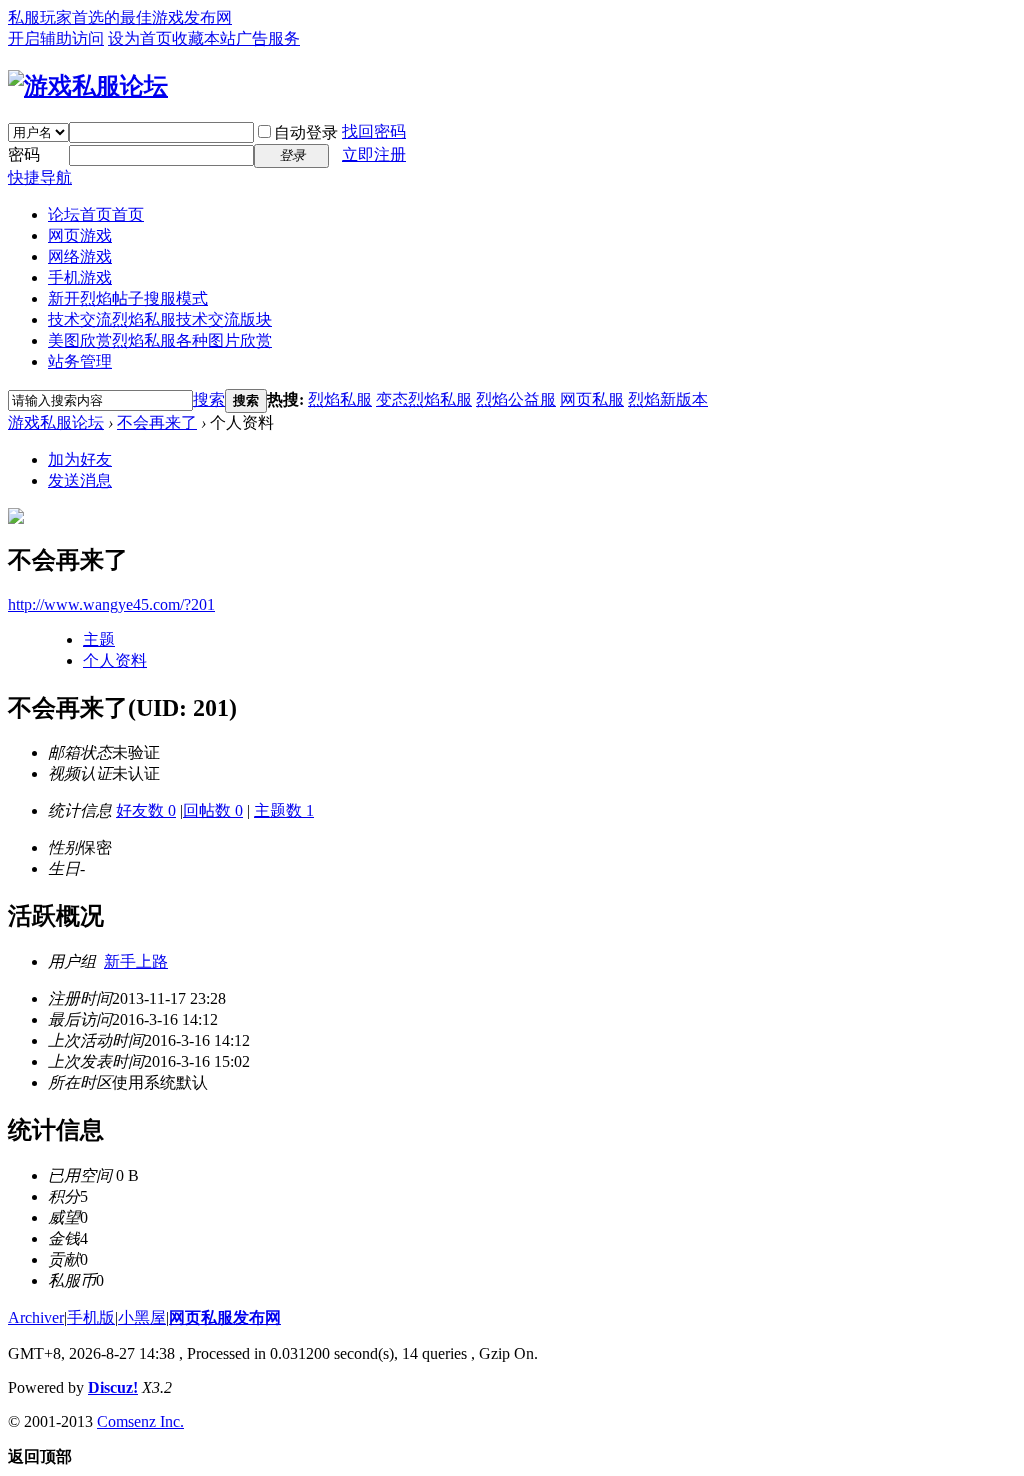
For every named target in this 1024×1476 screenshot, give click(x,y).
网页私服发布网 (225, 1317)
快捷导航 (40, 177)
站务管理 (80, 361)
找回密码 (374, 131)
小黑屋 (142, 1317)
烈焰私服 (340, 399)
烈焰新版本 (668, 399)
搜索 (209, 399)
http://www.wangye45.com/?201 (111, 604)
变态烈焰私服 (424, 399)
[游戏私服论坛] (88, 86)
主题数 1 (284, 810)
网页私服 (592, 399)
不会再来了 (157, 422)
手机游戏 (80, 277)
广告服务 (268, 38)
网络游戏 (80, 256)
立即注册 (374, 154)
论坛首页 (96, 214)
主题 (99, 639)
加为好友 (80, 459)
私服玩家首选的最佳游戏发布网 (120, 17)
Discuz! (113, 1387)
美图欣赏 (160, 340)
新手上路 (136, 961)
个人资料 (115, 660)
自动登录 (306, 132)
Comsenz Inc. (140, 1421)
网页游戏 (80, 235)
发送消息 (80, 480)
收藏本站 (204, 38)
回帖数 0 (213, 810)
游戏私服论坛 (56, 422)
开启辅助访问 (56, 38)
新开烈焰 (128, 298)
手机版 (91, 1317)
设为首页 (140, 38)
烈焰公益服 (516, 399)
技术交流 (160, 319)
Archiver (36, 1317)
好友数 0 (146, 810)
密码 (24, 154)
